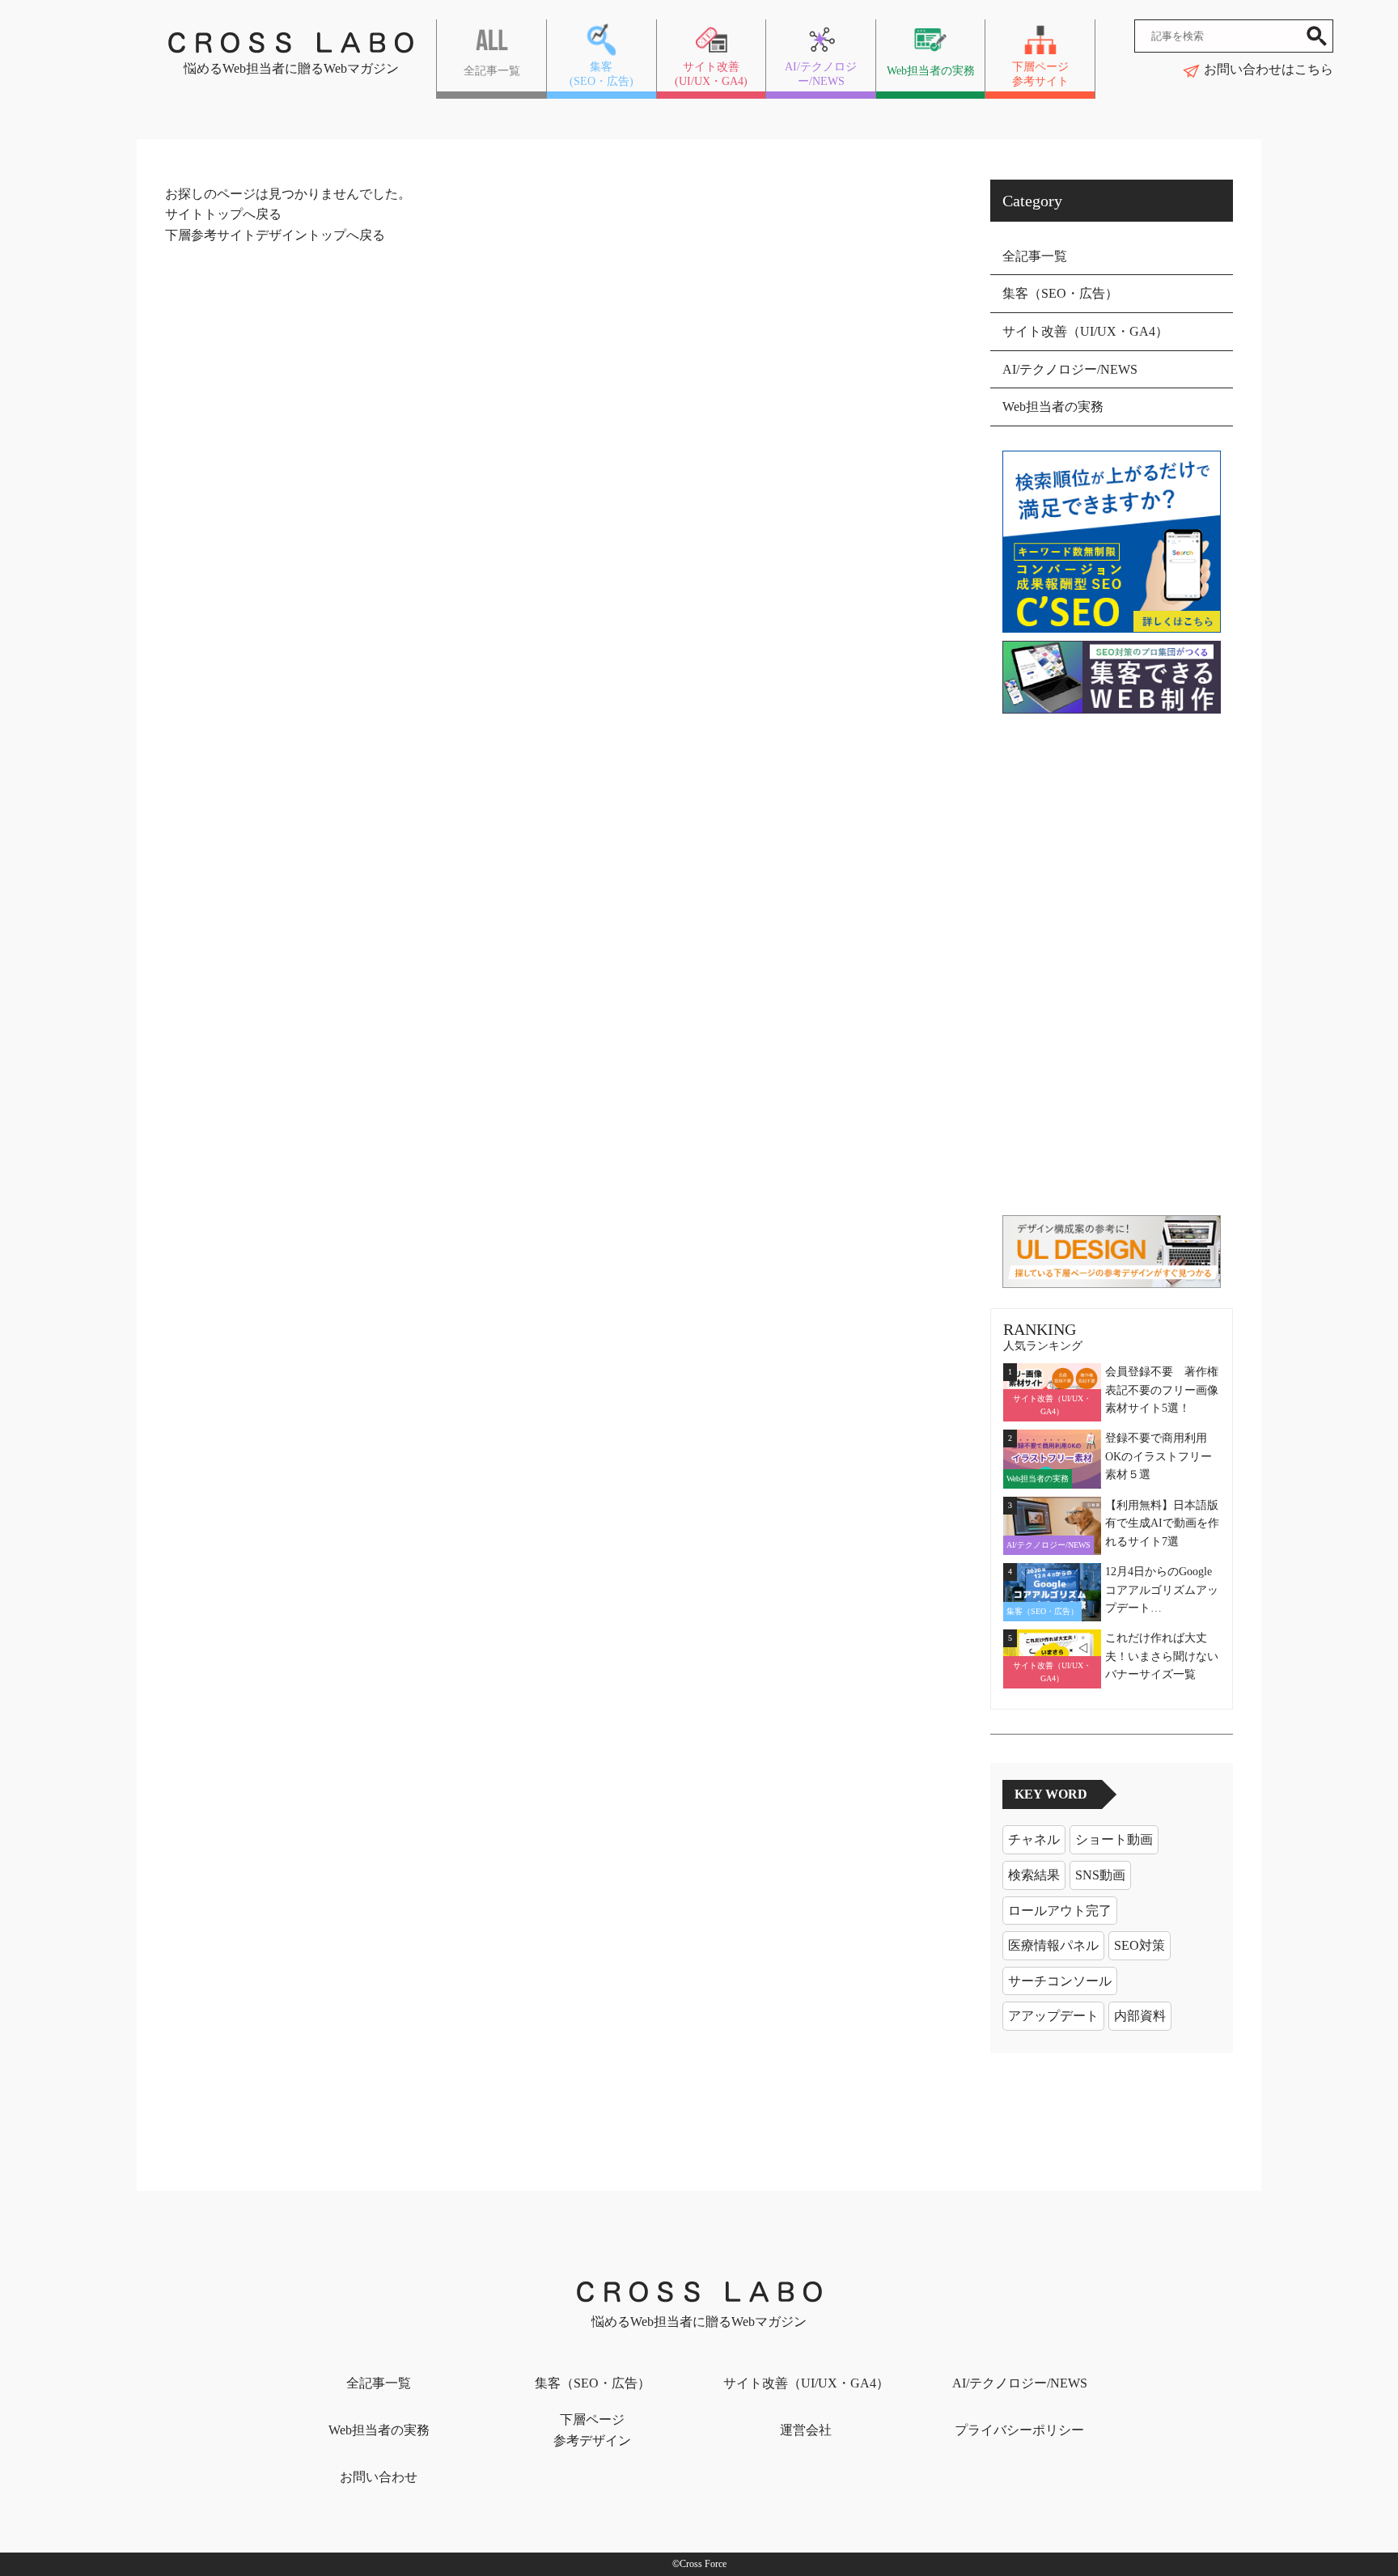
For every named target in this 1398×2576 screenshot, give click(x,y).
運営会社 (806, 2430)
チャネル (1034, 1839)
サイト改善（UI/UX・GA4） (1085, 331)
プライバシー (1019, 2430)
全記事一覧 (1035, 256)
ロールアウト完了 (1060, 1911)
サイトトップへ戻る (223, 214)
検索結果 (1034, 1875)
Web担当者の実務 (1053, 407)
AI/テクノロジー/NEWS (1070, 369)
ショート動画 (1114, 1839)
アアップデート (1053, 2016)
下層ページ (592, 2430)
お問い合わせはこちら (1269, 69)
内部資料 (1140, 2016)
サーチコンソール (1060, 1981)
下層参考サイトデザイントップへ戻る (275, 235)
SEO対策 (1140, 1945)
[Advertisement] (1112, 964)
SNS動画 (1100, 1875)
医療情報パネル (1053, 1945)
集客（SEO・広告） (1060, 293)
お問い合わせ (379, 2477)
